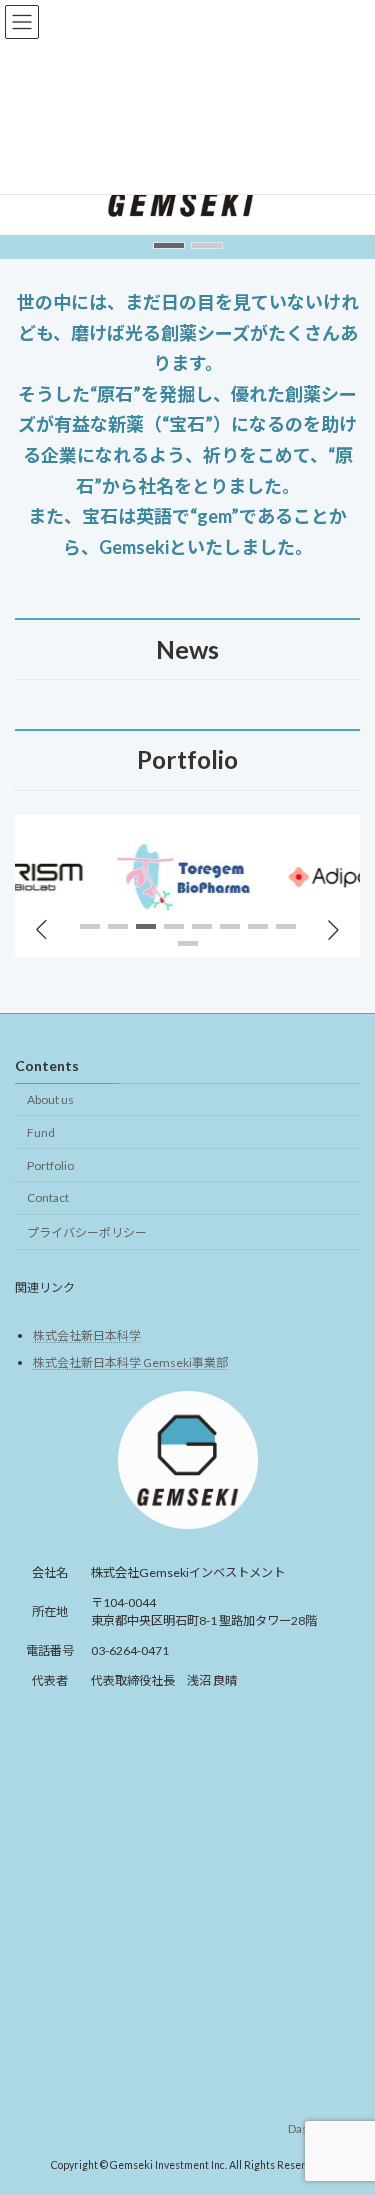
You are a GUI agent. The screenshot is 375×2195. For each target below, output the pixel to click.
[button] (169, 245)
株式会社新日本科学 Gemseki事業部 (130, 1361)
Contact (48, 1197)
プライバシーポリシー (87, 1232)
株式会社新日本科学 (87, 1335)
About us (50, 1099)
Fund (41, 1131)
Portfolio (50, 1164)
